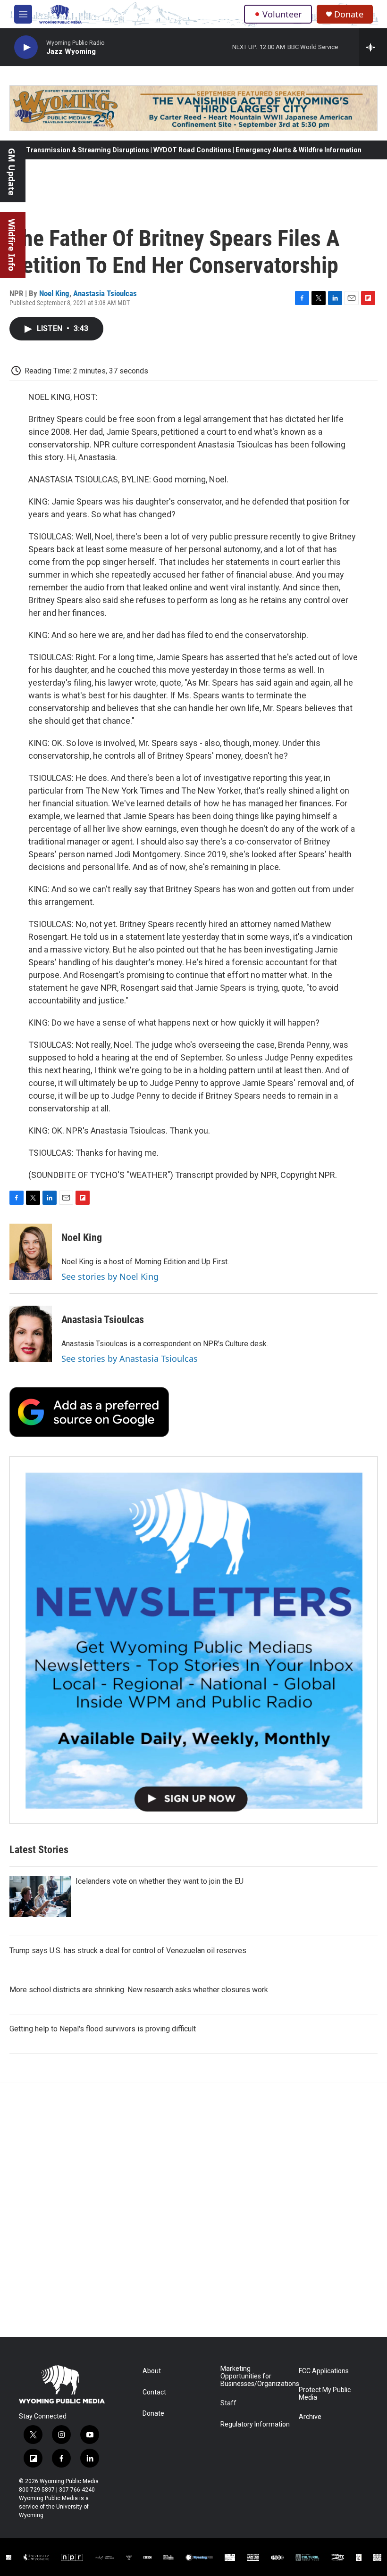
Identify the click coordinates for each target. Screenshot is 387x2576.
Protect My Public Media (325, 2394)
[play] (26, 47)
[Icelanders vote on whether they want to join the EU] (40, 1897)
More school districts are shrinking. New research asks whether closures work (139, 1990)
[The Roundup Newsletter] (193, 1640)
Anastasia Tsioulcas (105, 293)
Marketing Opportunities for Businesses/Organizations (255, 2376)
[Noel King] (31, 1252)
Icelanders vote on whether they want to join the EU (160, 1881)
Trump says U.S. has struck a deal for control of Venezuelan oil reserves (128, 1951)
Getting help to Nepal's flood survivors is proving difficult (103, 2029)
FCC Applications (324, 2371)
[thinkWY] (338, 2558)
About (152, 2371)
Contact (154, 2392)
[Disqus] (193, 2210)
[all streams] (373, 47)
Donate (349, 14)
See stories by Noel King (110, 1276)
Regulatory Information (255, 2424)
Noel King (54, 293)
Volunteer (282, 14)
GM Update (12, 172)
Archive (310, 2417)
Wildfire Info (12, 245)
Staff (228, 2403)
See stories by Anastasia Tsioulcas (130, 1358)
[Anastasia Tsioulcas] (31, 1334)
